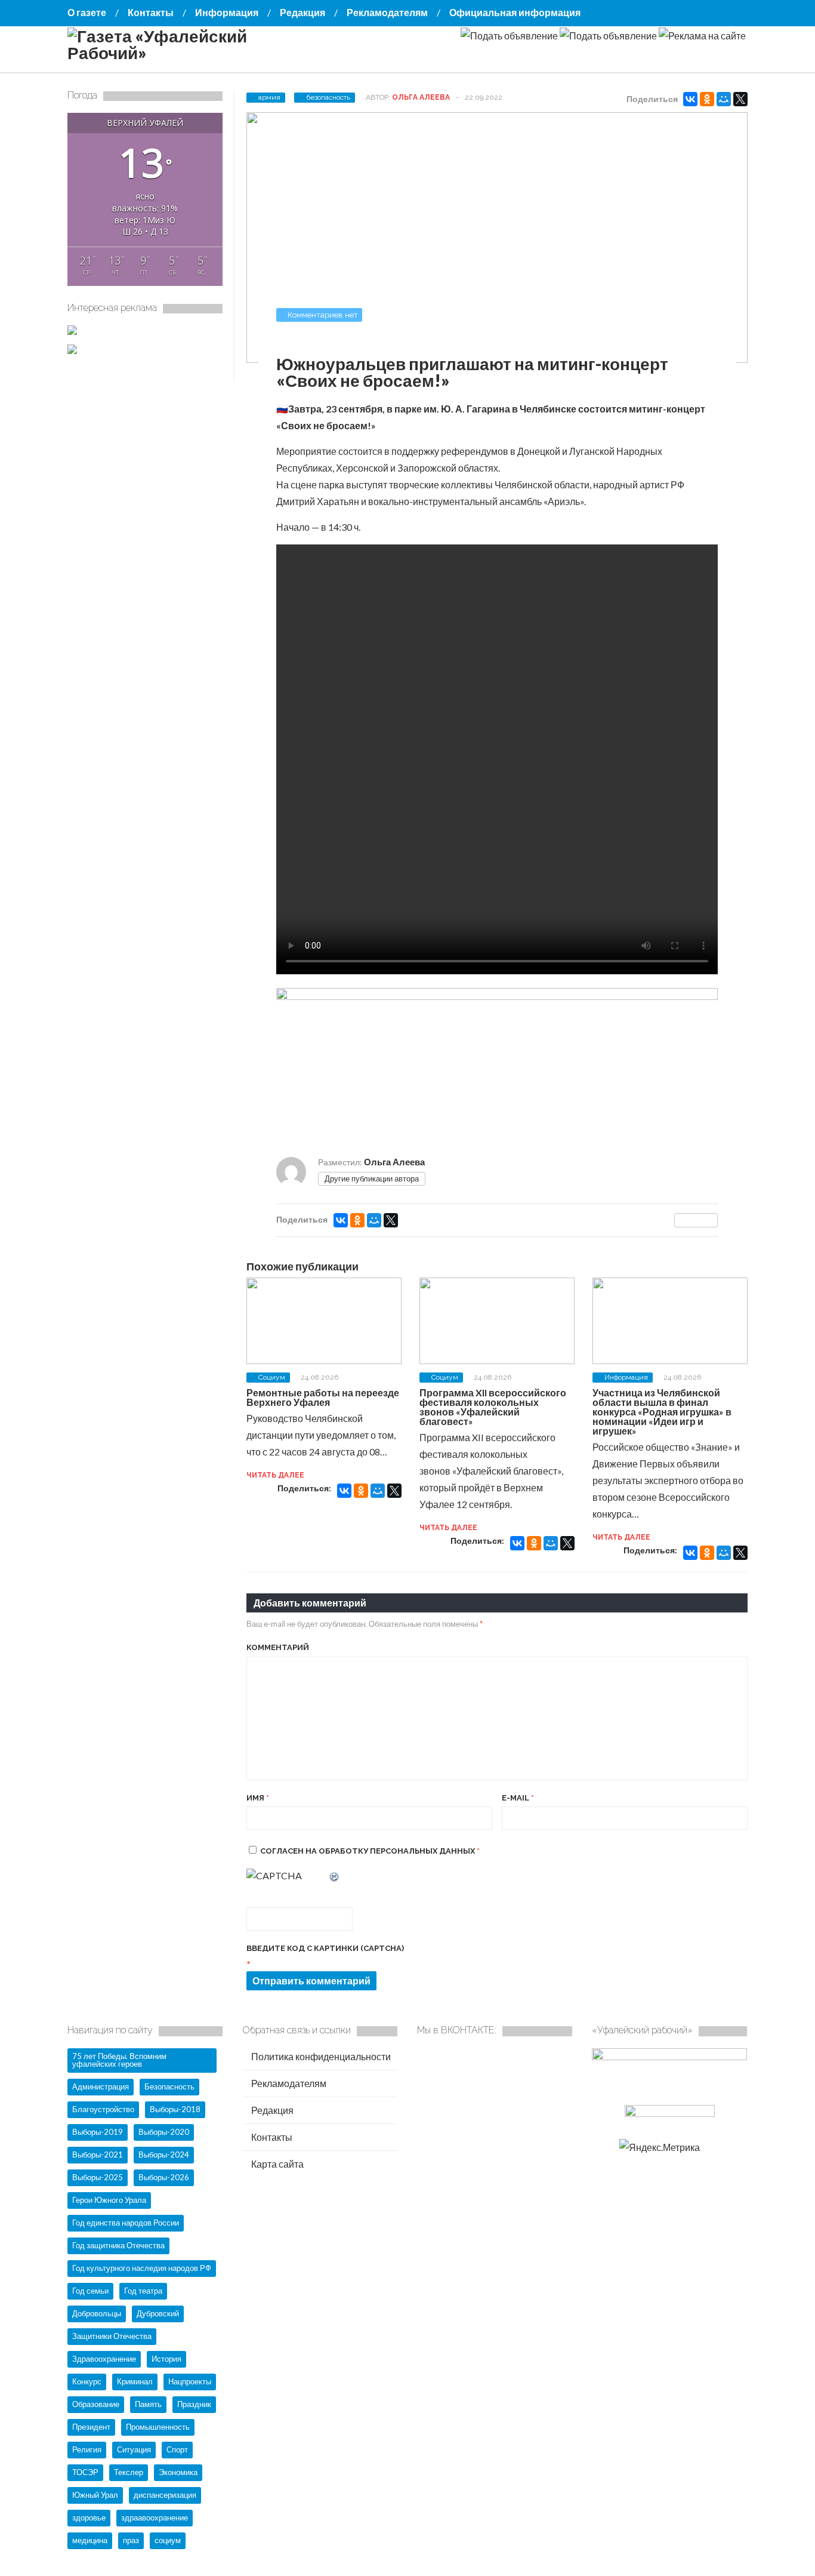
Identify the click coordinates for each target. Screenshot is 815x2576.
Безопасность (169, 2086)
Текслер (129, 2472)
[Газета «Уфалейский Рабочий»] (187, 53)
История (166, 2359)
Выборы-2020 (164, 2132)
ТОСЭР (85, 2472)
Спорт (177, 2449)
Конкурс (87, 2381)
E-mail (518, 1798)
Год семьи (90, 2291)
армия (269, 97)
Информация (227, 12)
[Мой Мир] (724, 99)
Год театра (143, 2291)
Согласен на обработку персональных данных (370, 1851)
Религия (87, 2449)
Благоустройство (103, 2109)
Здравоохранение (104, 2359)
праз (131, 2540)
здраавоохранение (155, 2517)
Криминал (135, 2381)
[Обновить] (335, 1875)
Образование (96, 2404)
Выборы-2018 (175, 2109)
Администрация (101, 2086)
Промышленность (158, 2427)
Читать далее (275, 1475)
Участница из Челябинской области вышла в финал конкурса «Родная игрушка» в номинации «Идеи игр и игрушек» (662, 1412)
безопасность (328, 97)
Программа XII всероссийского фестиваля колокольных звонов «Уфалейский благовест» (493, 1407)
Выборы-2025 (98, 2177)
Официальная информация (515, 12)
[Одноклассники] (707, 99)
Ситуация (134, 2449)
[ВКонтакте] (690, 99)
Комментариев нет (323, 315)
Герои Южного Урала (109, 2200)
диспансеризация (165, 2495)
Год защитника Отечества (118, 2245)
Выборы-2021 (98, 2155)
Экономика (178, 2472)
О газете (87, 12)
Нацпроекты (190, 2381)
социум (168, 2540)
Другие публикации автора (372, 1178)
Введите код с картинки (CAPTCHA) (325, 1948)
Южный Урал (95, 2495)
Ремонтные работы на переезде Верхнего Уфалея (323, 1397)
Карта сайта (277, 2164)
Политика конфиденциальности (320, 2056)
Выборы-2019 (98, 2132)
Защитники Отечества (112, 2336)
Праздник (194, 2404)
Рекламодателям (387, 12)
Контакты (151, 12)
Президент (91, 2427)
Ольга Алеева (421, 97)
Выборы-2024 (164, 2155)
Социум (272, 1377)
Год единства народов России (126, 2223)
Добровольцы (97, 2313)
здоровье (89, 2517)
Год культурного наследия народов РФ (142, 2268)
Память (148, 2404)
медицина (90, 2540)
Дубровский (158, 2313)
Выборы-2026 (164, 2177)
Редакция (302, 12)
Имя (258, 1798)
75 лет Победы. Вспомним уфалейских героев (119, 2060)
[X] (740, 99)
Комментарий (278, 1647)
